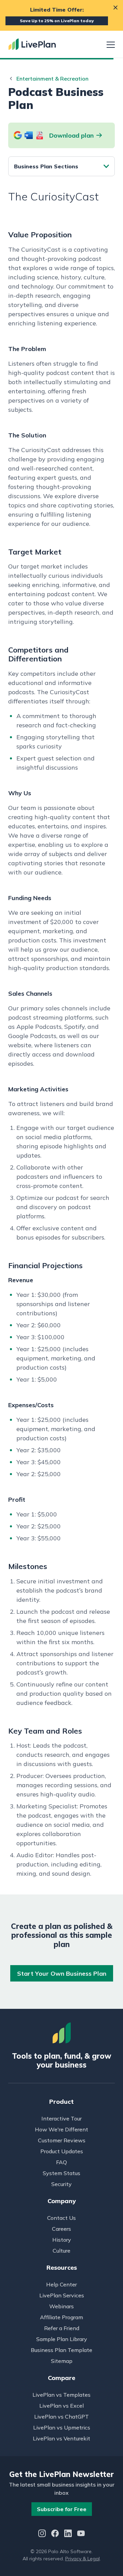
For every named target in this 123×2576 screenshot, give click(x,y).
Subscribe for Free (62, 2509)
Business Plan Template (61, 2350)
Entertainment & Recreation (52, 79)
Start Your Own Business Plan (62, 1973)
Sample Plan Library (62, 2339)
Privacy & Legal (83, 2559)
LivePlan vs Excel (61, 2406)
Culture (61, 2251)
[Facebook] (55, 2534)
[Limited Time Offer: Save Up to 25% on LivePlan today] (61, 15)
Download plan (71, 135)
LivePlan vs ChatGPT (61, 2417)
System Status (61, 2173)
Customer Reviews (62, 2140)
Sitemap (62, 2361)
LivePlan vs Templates (61, 2395)
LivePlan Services (62, 2295)
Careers (61, 2229)
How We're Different (61, 2129)
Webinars (61, 2306)
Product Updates (62, 2151)
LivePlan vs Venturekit (61, 2438)
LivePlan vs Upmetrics (62, 2427)
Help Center (61, 2284)
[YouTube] (81, 2534)
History (62, 2240)
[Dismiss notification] (115, 8)
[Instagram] (42, 2534)
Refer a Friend (62, 2328)
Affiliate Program (61, 2317)
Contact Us (61, 2218)
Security (61, 2184)
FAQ (61, 2162)
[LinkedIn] (68, 2534)
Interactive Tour (61, 2118)
